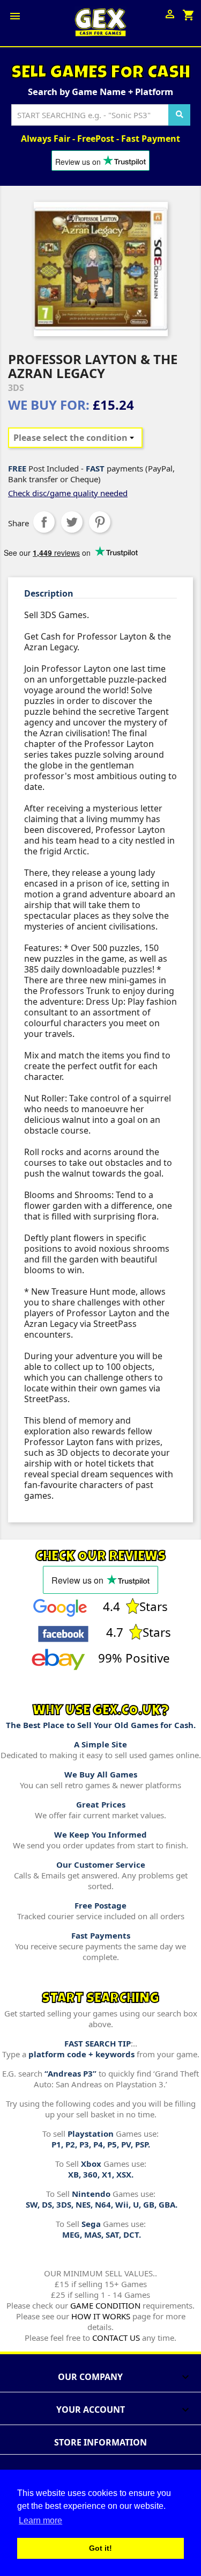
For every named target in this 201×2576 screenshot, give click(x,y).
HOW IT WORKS (101, 2316)
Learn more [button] (40, 2520)
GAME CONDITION (105, 2305)
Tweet (72, 522)
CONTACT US (116, 2338)
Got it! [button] (100, 2548)
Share (44, 522)
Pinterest (100, 522)
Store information (100, 2442)
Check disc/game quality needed (68, 493)
